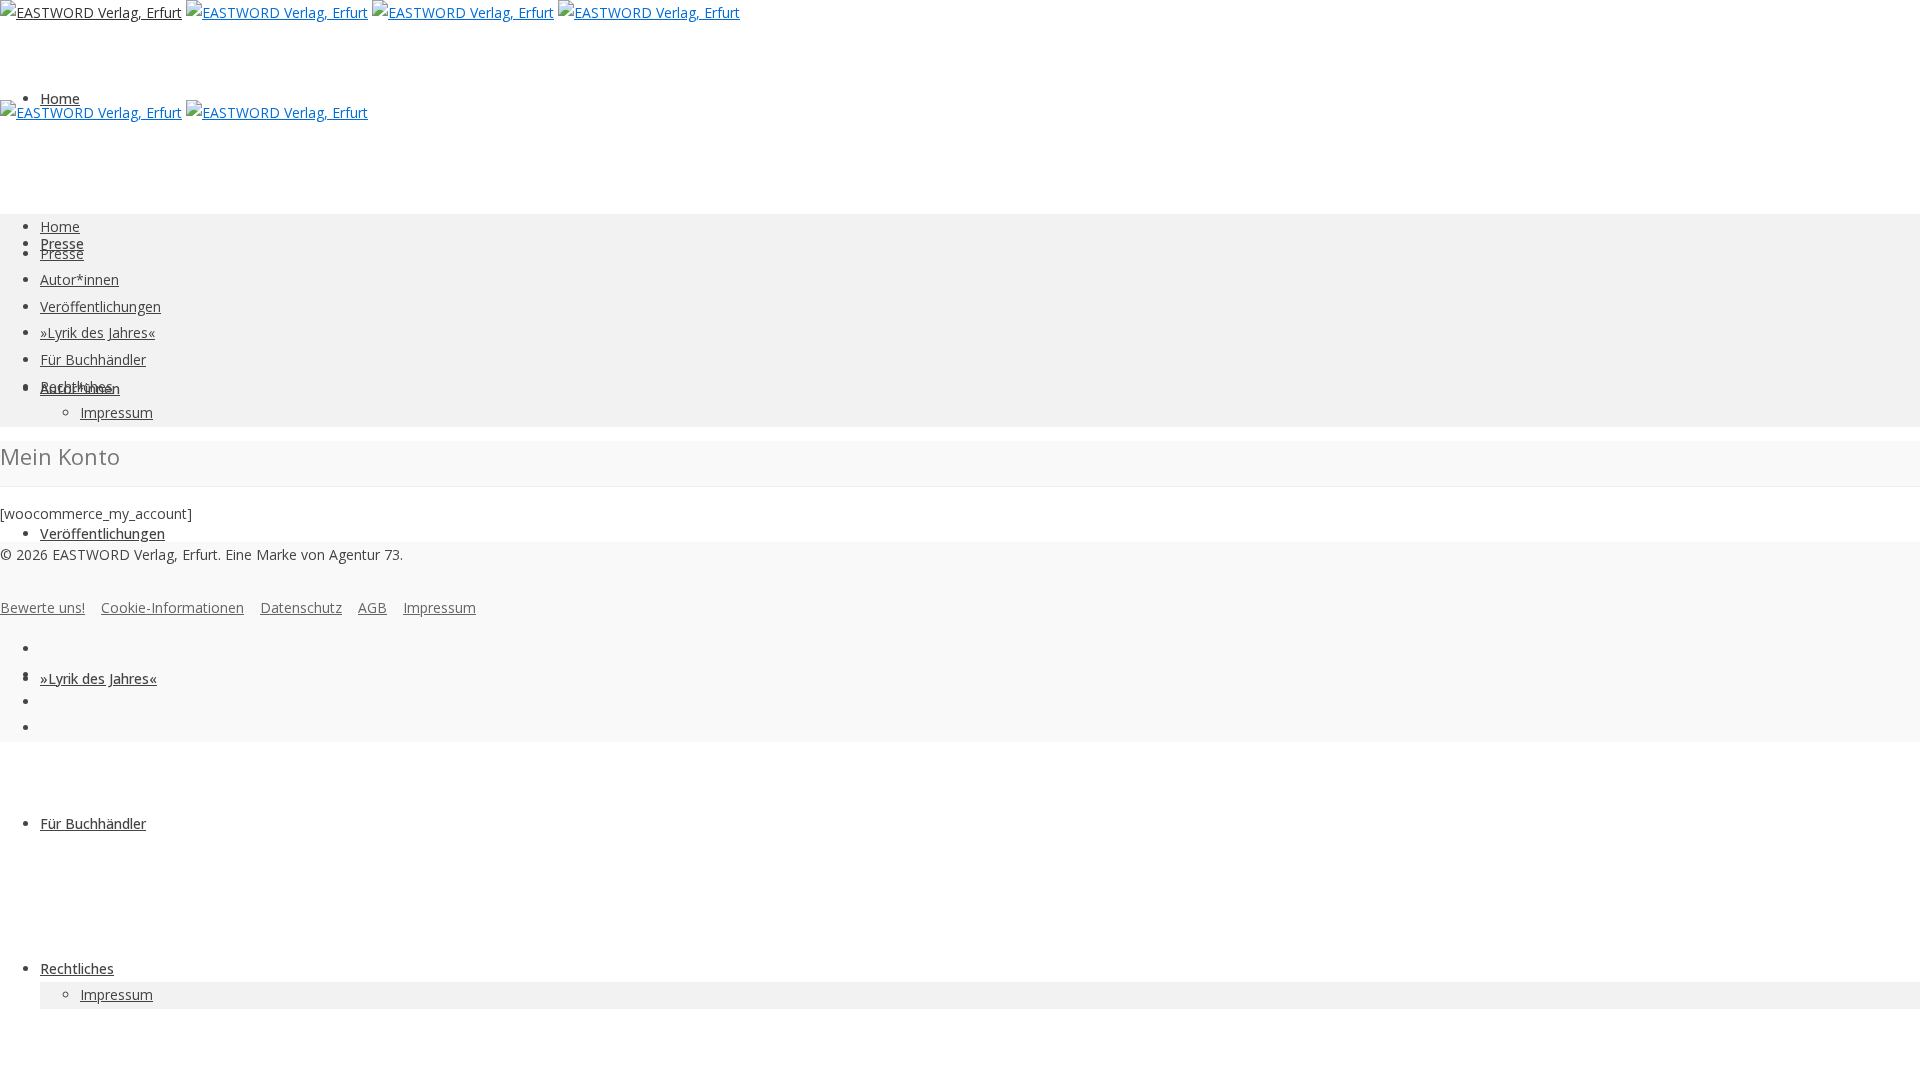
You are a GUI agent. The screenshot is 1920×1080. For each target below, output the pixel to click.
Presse (62, 253)
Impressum (116, 994)
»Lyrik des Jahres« (98, 678)
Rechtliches (77, 968)
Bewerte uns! (42, 607)
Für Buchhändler (93, 823)
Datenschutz (301, 607)
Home (60, 98)
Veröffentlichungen (102, 533)
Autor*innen (79, 279)
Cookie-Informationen (172, 607)
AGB (372, 607)
